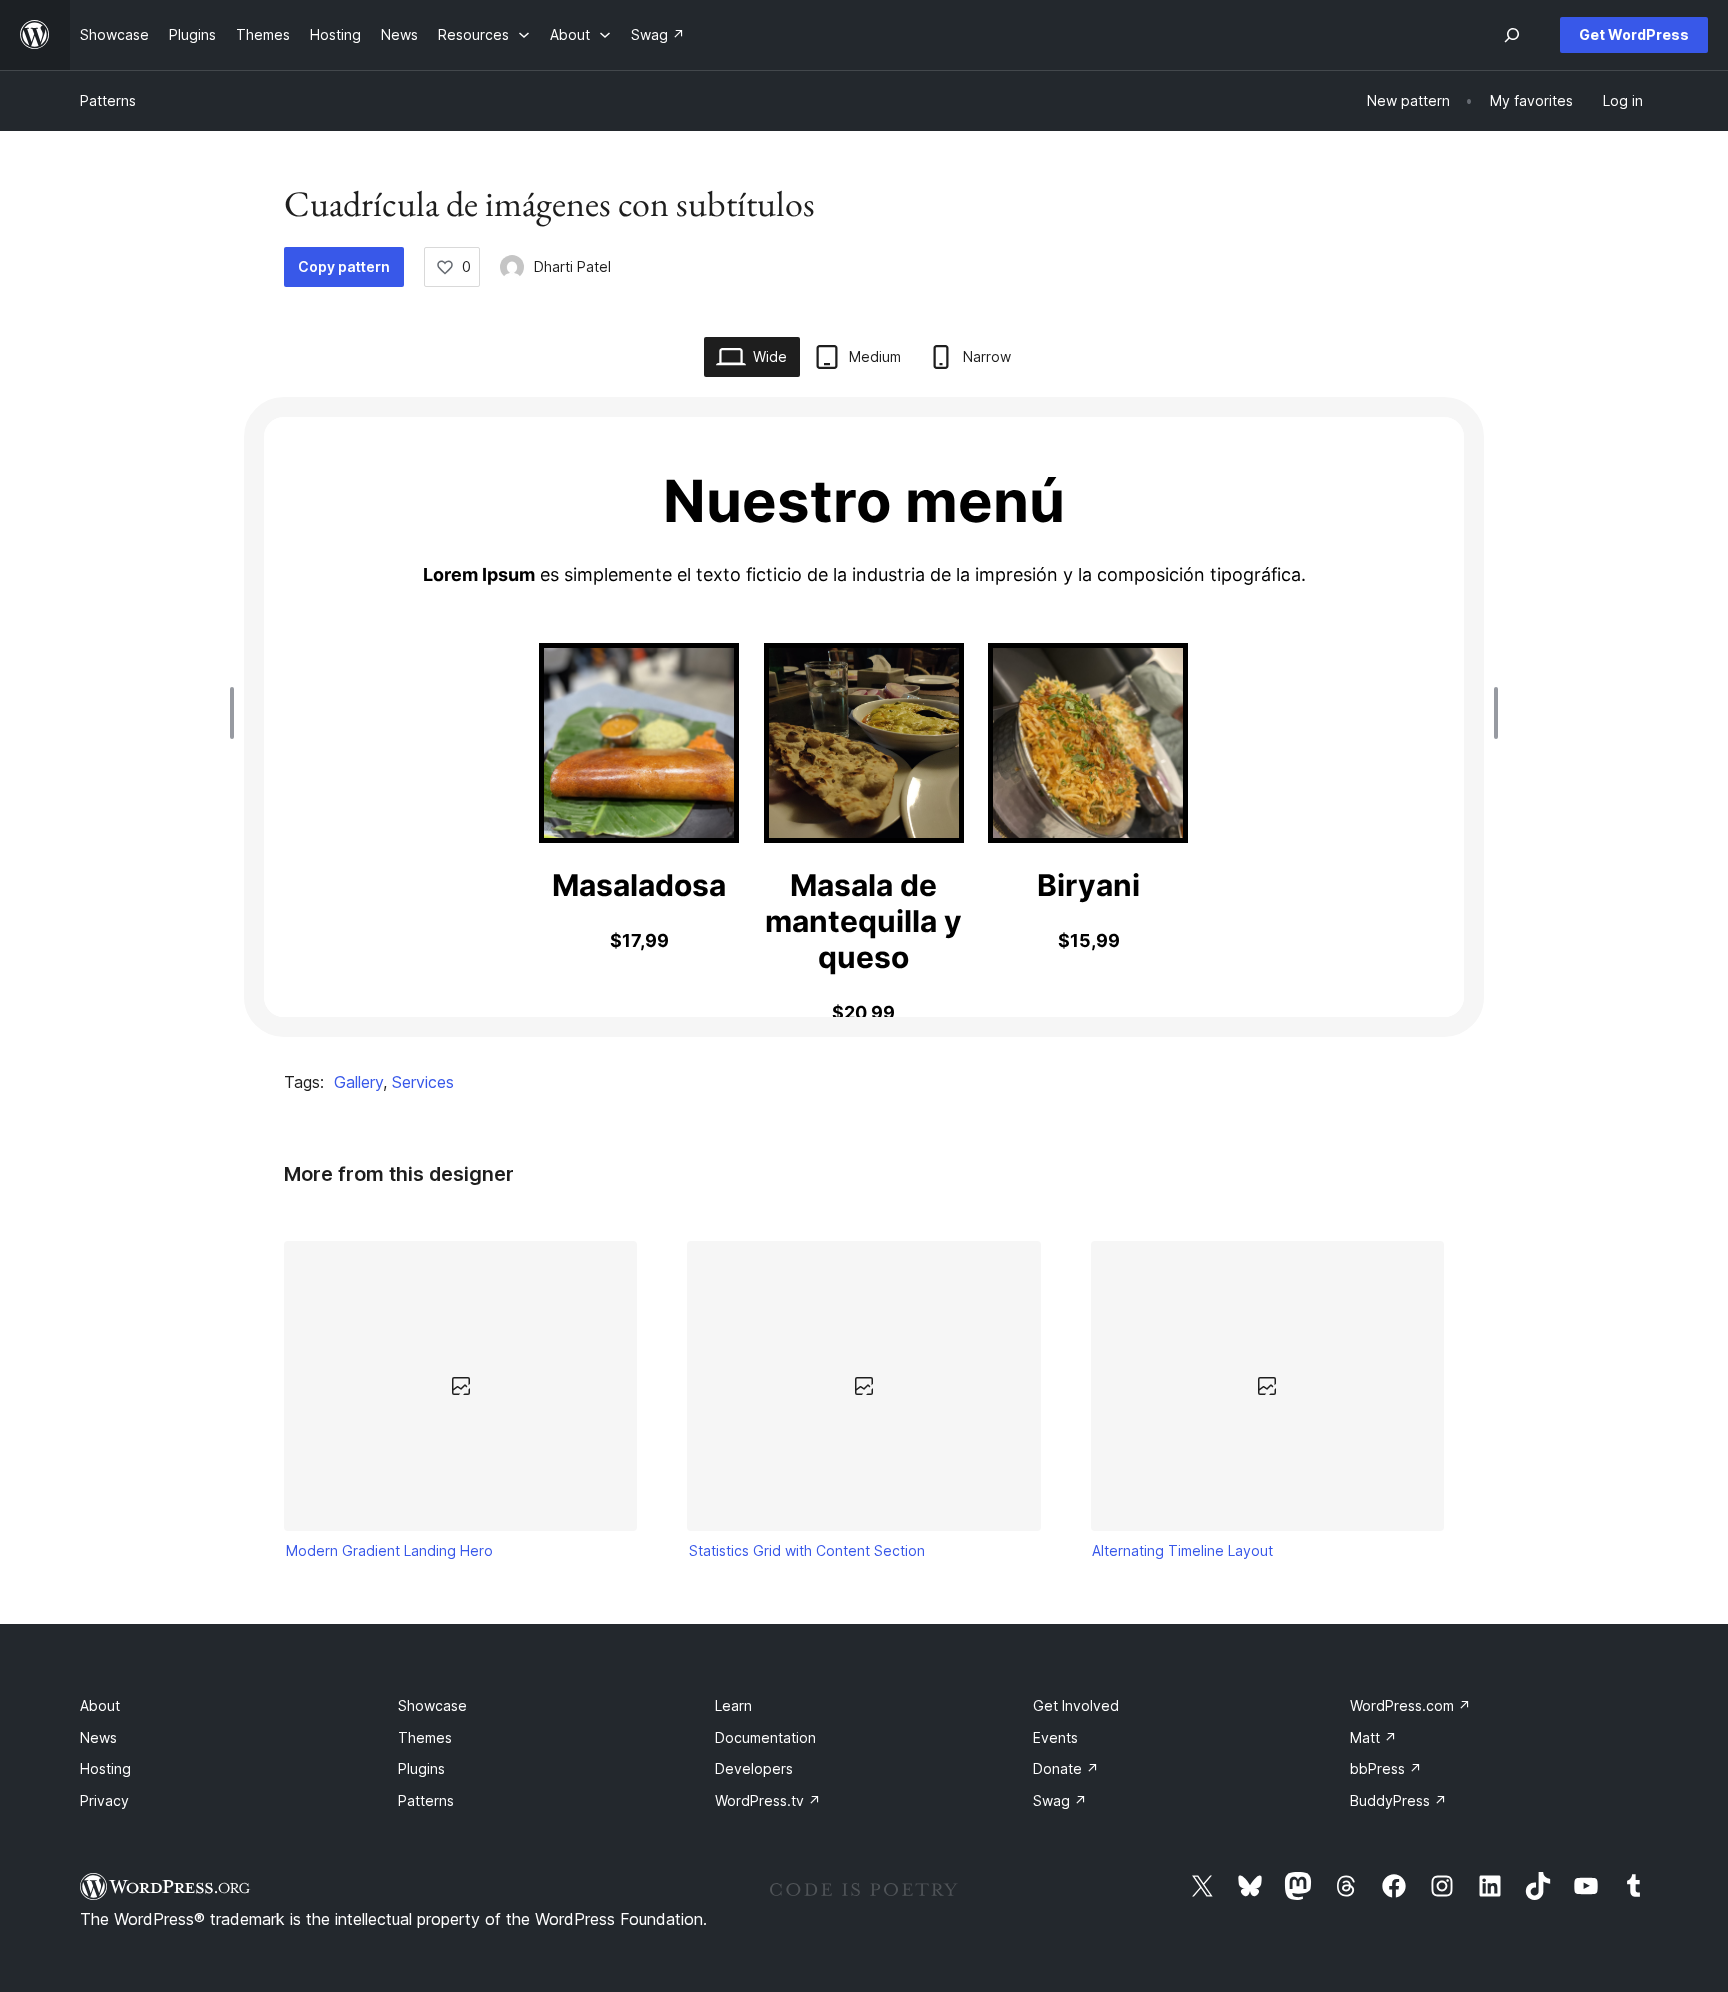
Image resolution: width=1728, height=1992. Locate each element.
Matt (1373, 1737)
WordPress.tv (768, 1800)
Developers (754, 1768)
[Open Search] (1512, 35)
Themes (425, 1737)
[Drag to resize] (237, 713)
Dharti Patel (572, 266)
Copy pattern (344, 266)
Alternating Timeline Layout (1182, 1550)
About (100, 1705)
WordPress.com (1410, 1705)
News (98, 1737)
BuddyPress (1398, 1800)
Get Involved (1076, 1705)
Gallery (358, 1082)
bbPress (1386, 1768)
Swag (1060, 1800)
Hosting (105, 1768)
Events (1055, 1737)
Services (423, 1082)
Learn (733, 1705)
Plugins (421, 1768)
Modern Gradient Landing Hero (389, 1550)
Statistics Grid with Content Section (807, 1550)
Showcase (432, 1705)
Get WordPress (1634, 34)
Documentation (765, 1737)
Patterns (108, 100)
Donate (1066, 1768)
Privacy (104, 1800)
